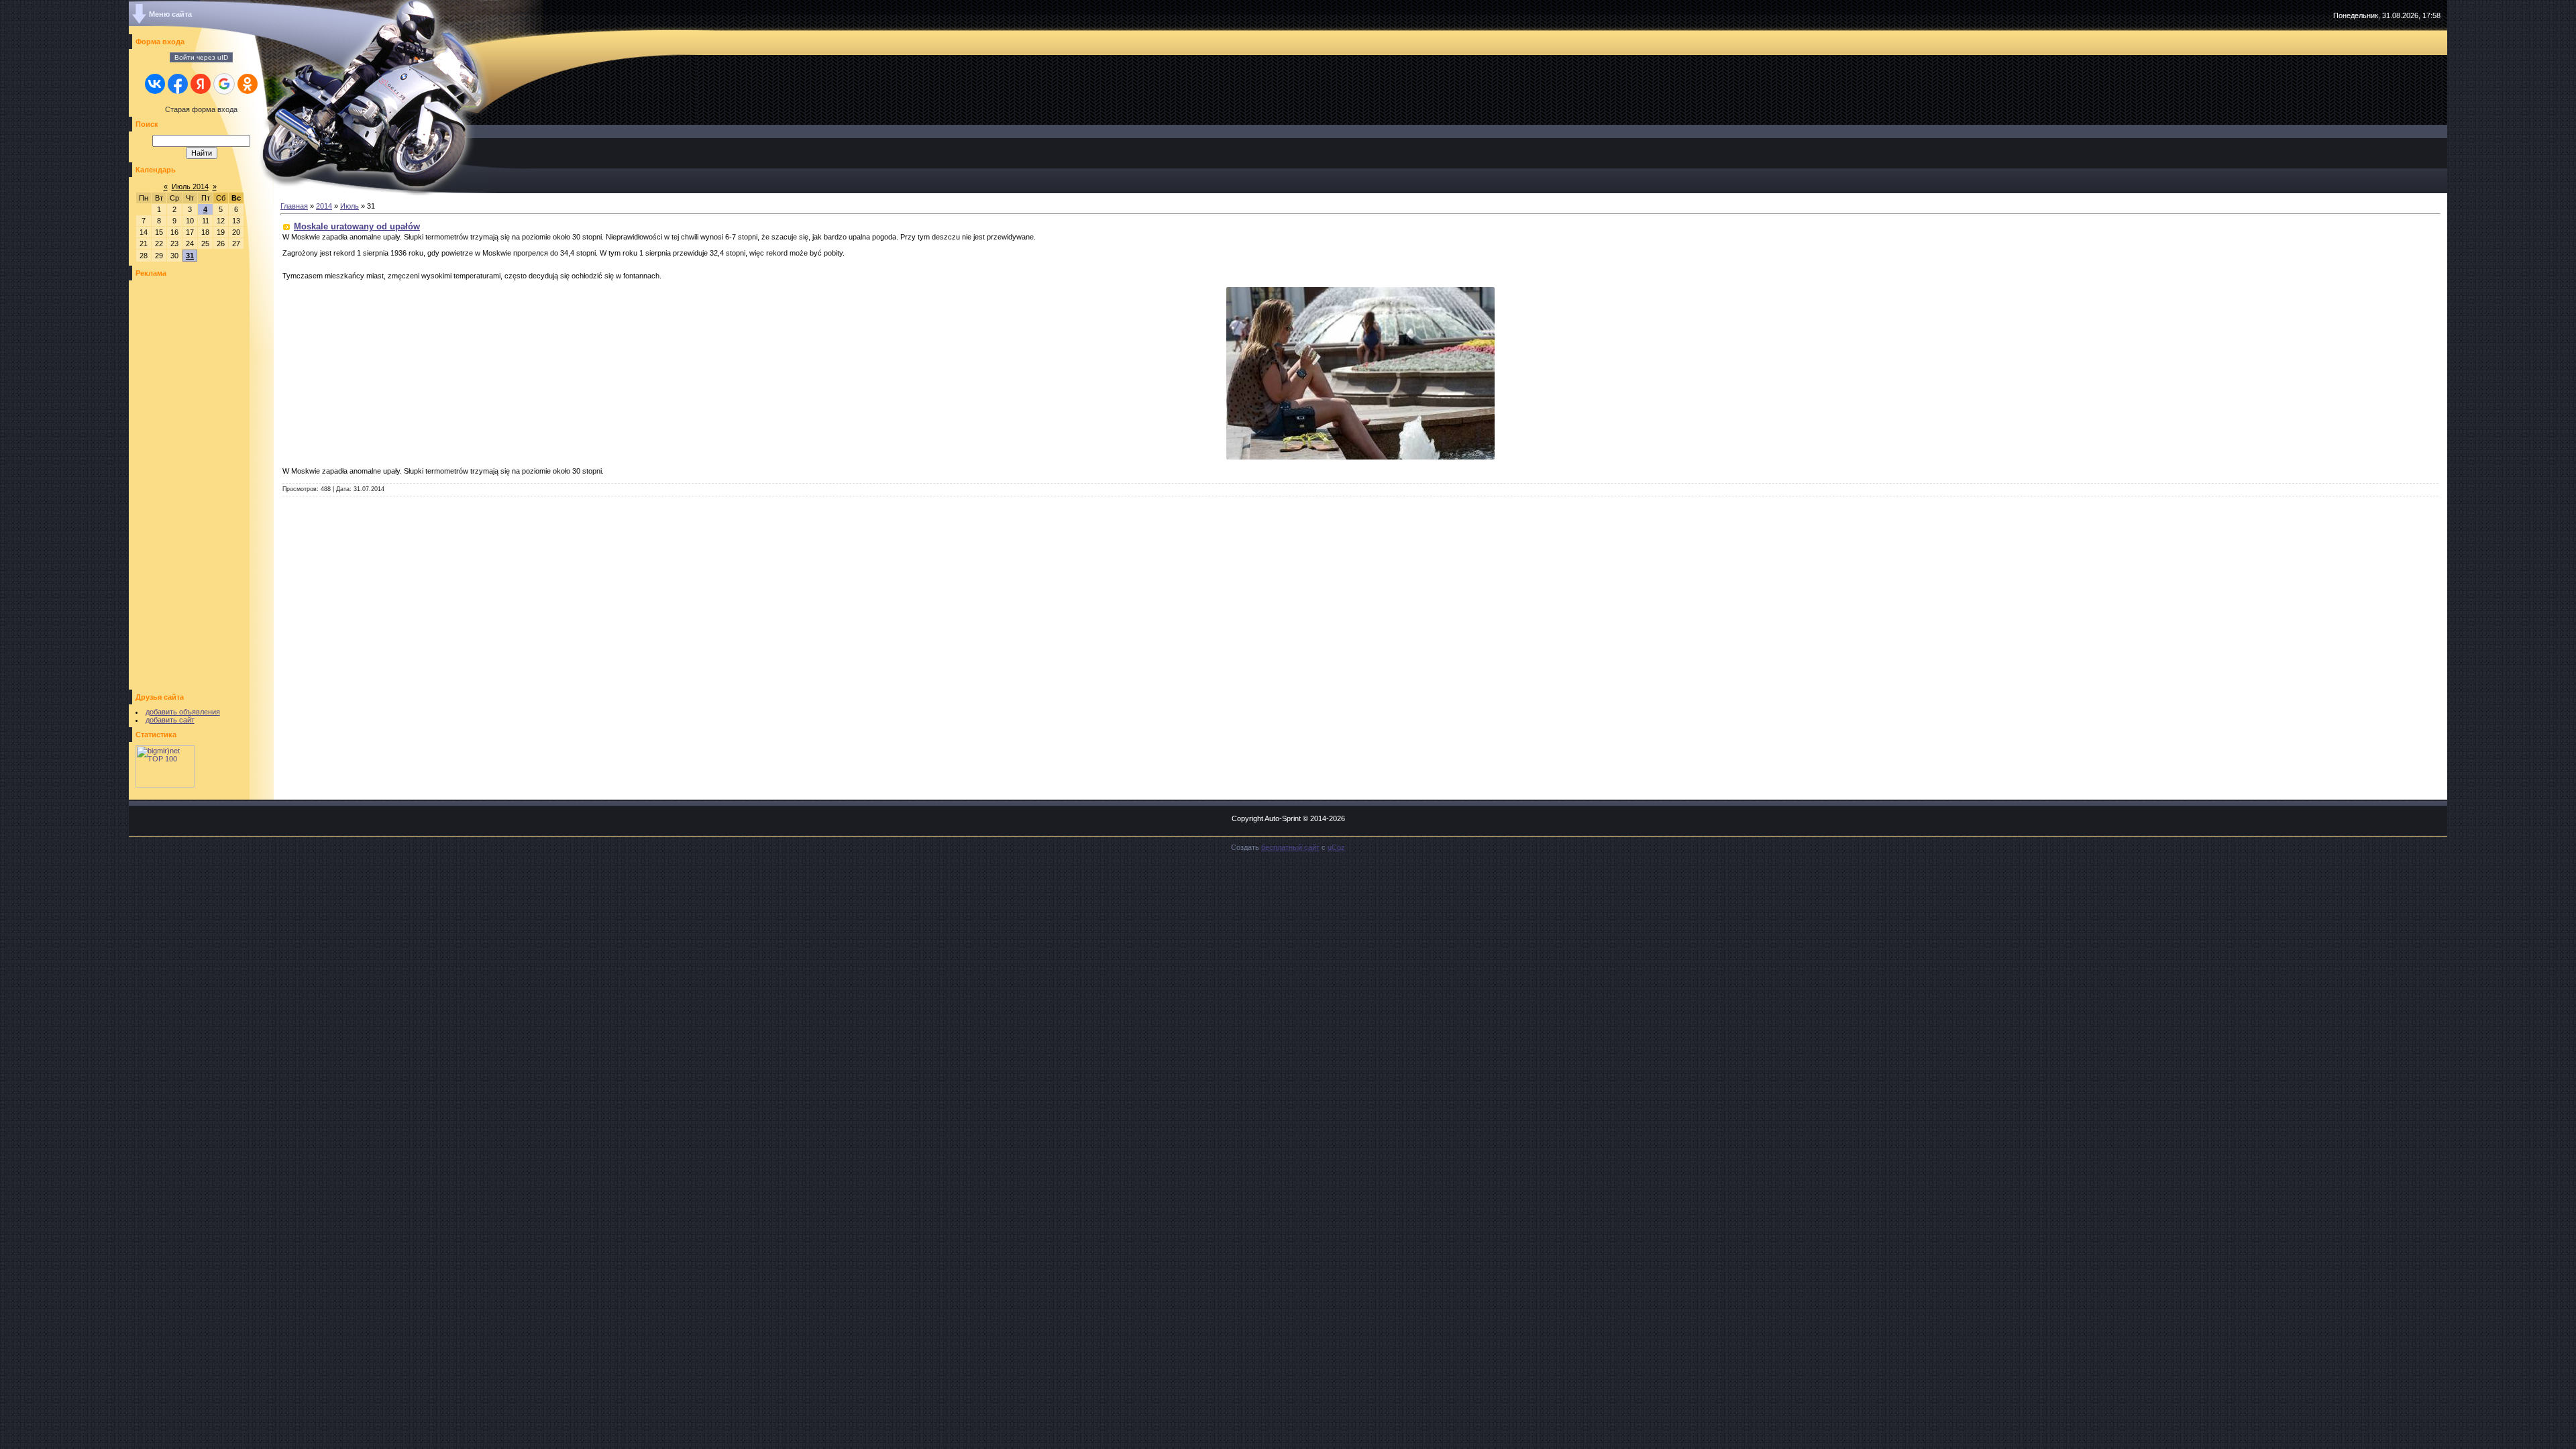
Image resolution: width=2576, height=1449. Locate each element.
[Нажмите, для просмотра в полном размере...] (1360, 457)
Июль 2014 (190, 186)
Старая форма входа (201, 109)
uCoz (1336, 847)
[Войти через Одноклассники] (248, 84)
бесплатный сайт (1290, 847)
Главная (294, 206)
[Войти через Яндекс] (201, 84)
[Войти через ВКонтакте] (155, 84)
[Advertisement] (176, 485)
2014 (324, 206)
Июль (350, 206)
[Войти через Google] (224, 84)
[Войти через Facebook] (178, 84)
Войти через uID (201, 57)
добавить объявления (183, 712)
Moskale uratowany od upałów (357, 226)
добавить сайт (170, 720)
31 (190, 256)
